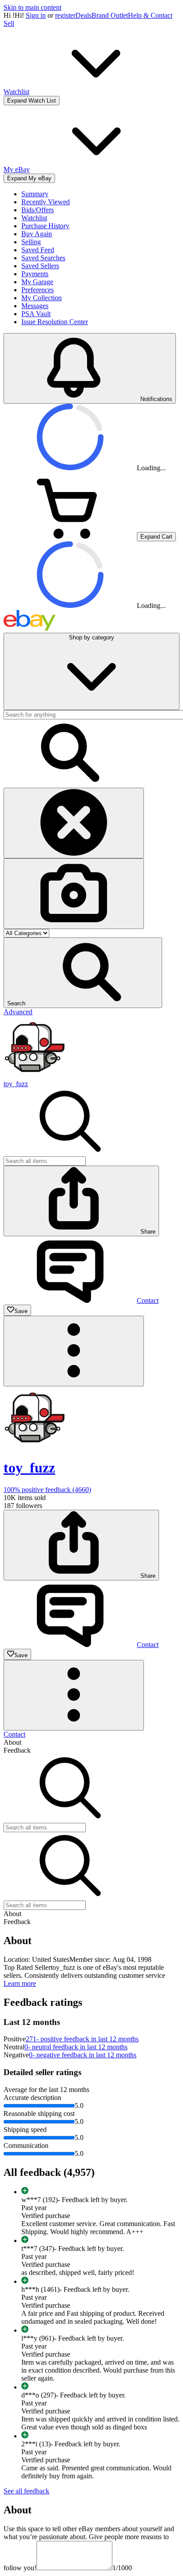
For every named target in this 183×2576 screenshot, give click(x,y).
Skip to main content (32, 7)
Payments (35, 274)
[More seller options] (74, 1351)
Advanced (18, 1012)
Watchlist (34, 218)
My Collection (42, 298)
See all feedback (26, 2491)
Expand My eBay (29, 178)
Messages (35, 306)
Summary (35, 194)
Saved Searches (43, 258)
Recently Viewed (46, 202)
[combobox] (45, 1161)
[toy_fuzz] (35, 1076)
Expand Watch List (32, 101)
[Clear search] (74, 823)
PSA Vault (36, 314)
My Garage (37, 282)
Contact (14, 1734)
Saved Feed (38, 250)
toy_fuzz (16, 1084)
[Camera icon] (74, 894)
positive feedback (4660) (47, 1490)
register (65, 15)
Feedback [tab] (17, 1750)
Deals (84, 15)
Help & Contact (150, 15)
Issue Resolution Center (55, 322)
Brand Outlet (110, 15)
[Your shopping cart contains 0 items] (70, 536)
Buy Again (37, 234)
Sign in (36, 15)
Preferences (38, 290)
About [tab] (12, 1742)
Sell (9, 23)
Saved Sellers (40, 266)
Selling (31, 242)
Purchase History (45, 226)
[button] (83, 973)
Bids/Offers (38, 210)
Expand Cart (156, 537)
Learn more (20, 1983)
